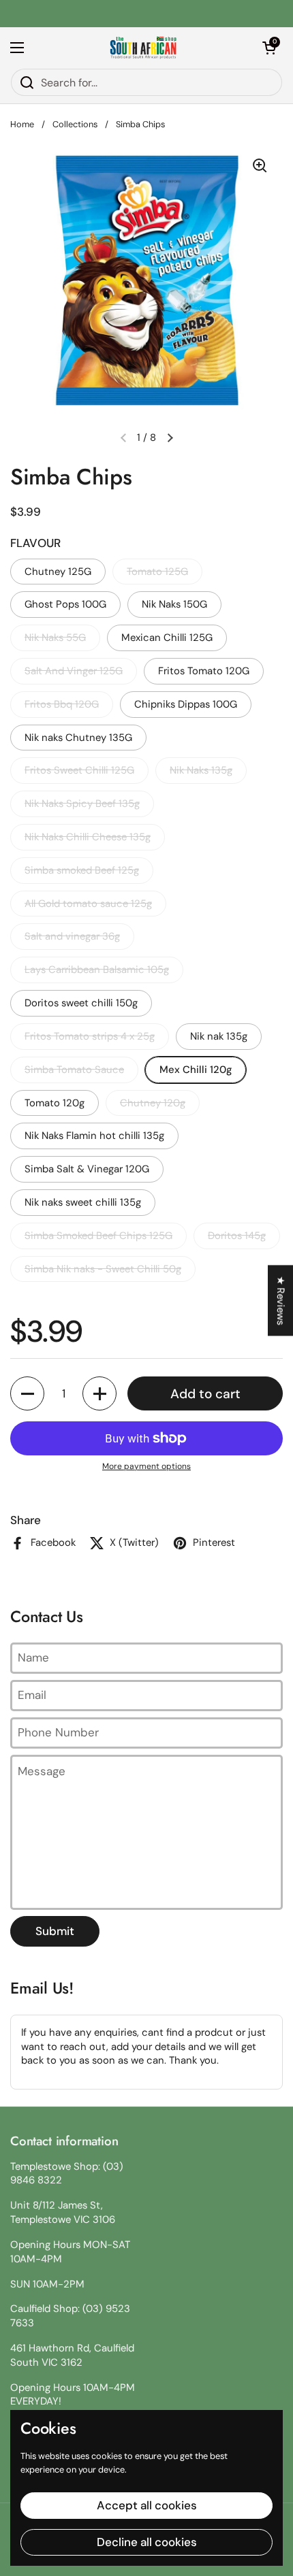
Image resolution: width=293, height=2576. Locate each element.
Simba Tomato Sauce (74, 1070)
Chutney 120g (153, 1103)
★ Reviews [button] (281, 1300)
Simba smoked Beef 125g (82, 870)
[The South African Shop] (143, 48)
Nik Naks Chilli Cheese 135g (88, 837)
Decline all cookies (147, 2542)
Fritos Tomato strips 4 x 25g (90, 1036)
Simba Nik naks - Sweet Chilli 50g (103, 1269)
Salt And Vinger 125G (74, 671)
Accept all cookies (147, 2505)
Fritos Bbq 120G (62, 704)
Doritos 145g (237, 1236)
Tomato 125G (157, 572)
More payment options (146, 1466)
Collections (75, 124)
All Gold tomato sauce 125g (88, 904)
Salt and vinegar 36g (72, 936)
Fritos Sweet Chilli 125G (79, 770)
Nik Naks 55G (55, 638)
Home (22, 124)
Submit (55, 1931)
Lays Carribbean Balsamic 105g (97, 970)
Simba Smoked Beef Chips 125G (98, 1236)
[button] (269, 48)
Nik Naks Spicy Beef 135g (82, 804)
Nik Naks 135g (201, 770)
